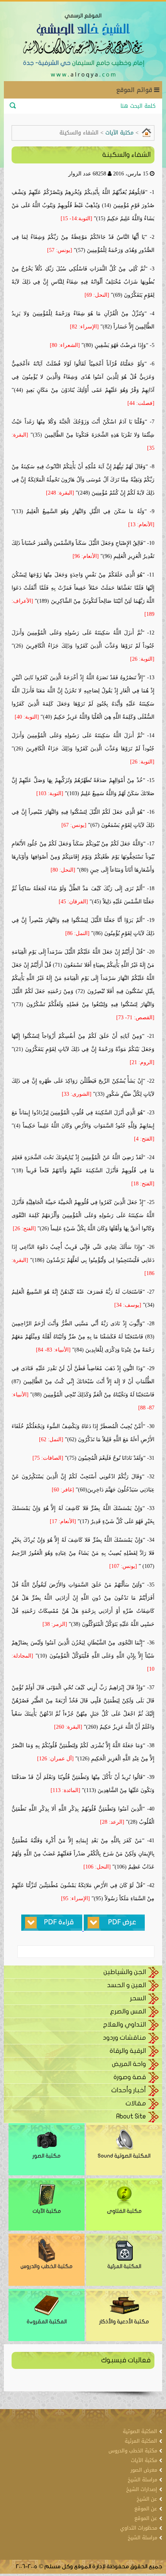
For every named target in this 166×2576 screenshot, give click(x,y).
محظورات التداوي (139, 2528)
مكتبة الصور (47, 2156)
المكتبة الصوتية (140, 2431)
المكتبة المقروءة (47, 2322)
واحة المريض (129, 2064)
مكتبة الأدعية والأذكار (124, 2322)
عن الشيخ (147, 2499)
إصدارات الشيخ (142, 2489)
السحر (138, 1998)
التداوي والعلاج (124, 2024)
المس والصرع (128, 2011)
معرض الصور (144, 2470)
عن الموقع (146, 2509)
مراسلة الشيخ (142, 2480)
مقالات (136, 2103)
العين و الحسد (126, 1985)
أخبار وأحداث (129, 2090)
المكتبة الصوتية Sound (124, 2156)
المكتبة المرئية (124, 2266)
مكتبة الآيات (47, 2211)
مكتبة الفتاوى (124, 2211)
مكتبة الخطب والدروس (47, 2266)
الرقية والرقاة (128, 2051)
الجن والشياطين (125, 1972)
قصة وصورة (130, 2077)
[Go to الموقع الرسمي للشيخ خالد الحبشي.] (146, 132)
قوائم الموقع (135, 90)
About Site (131, 2116)
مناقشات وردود (124, 2038)
